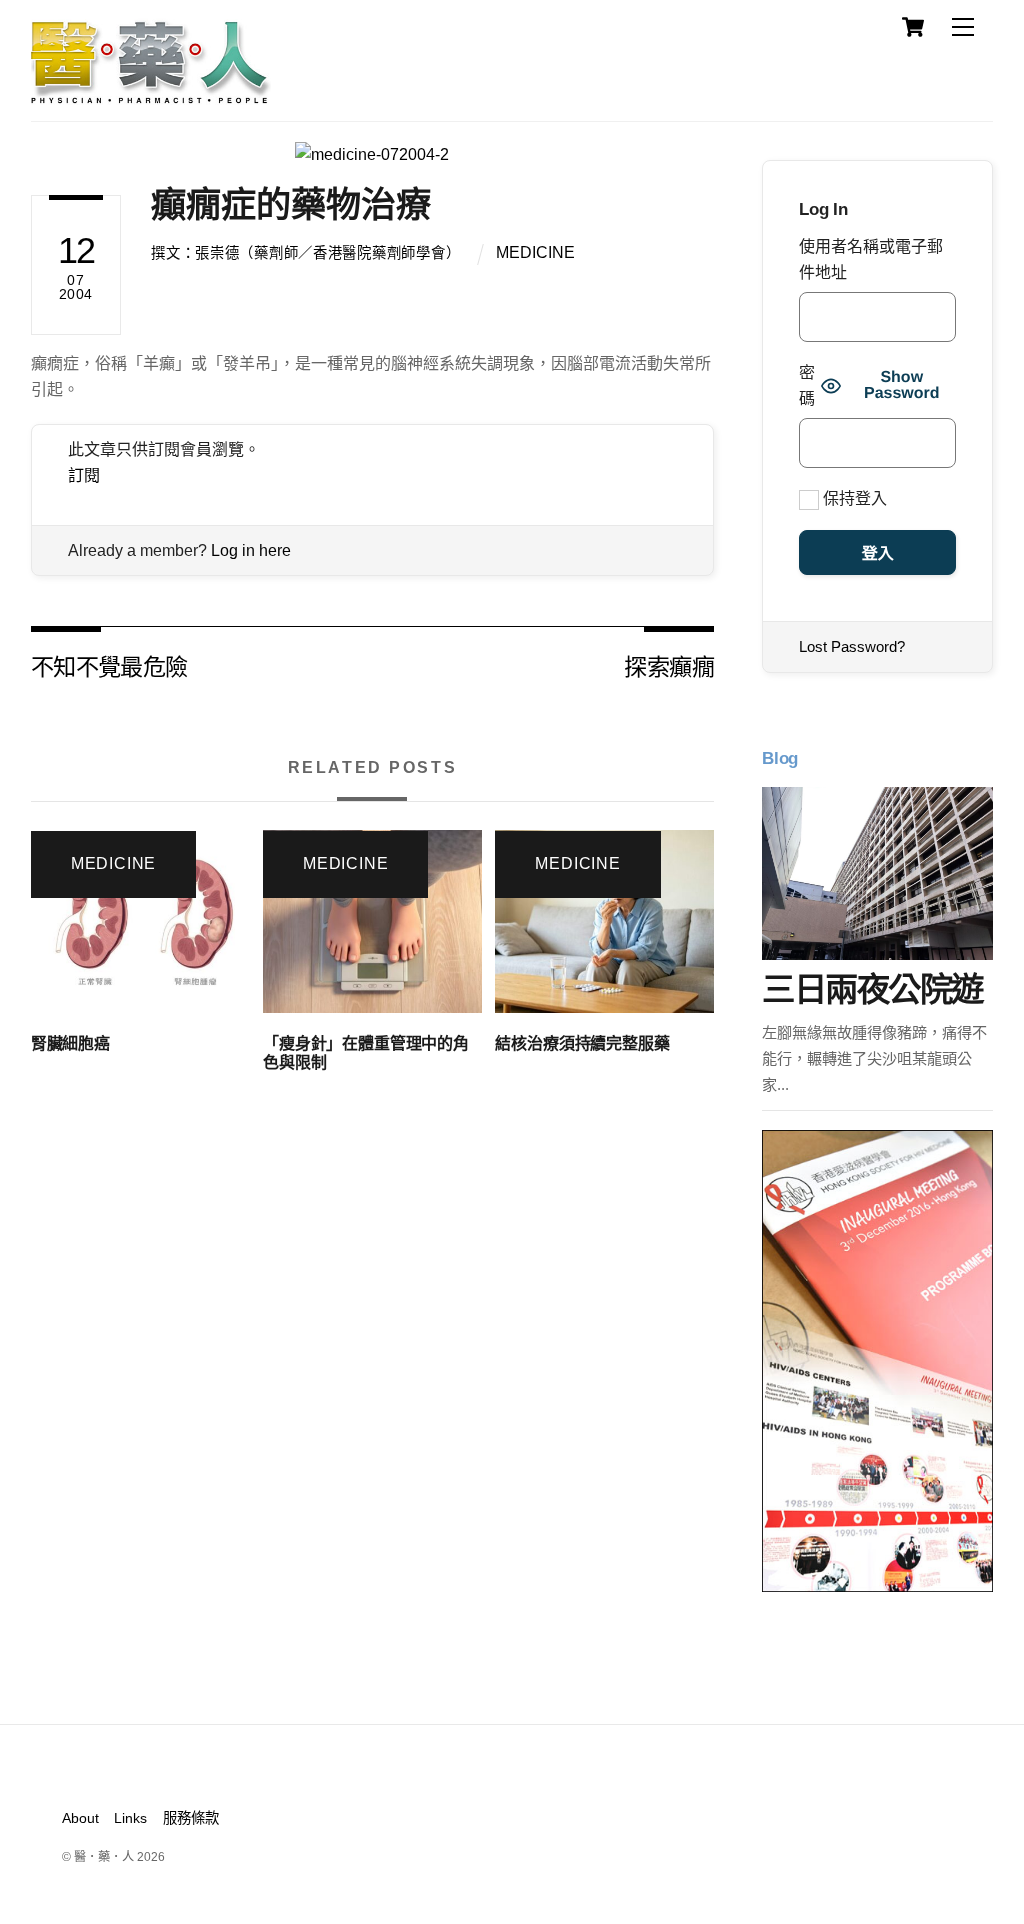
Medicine (535, 252)
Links (130, 1818)
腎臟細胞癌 (70, 1043)
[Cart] (913, 27)
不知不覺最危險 (109, 665)
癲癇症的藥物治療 (291, 204)
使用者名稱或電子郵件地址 (871, 259)
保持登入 (853, 498)
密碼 (807, 385)
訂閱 (84, 475)
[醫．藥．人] (151, 95)
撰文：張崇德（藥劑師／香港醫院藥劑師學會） (305, 253)
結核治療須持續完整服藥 (582, 1043)
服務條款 (191, 1818)
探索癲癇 (669, 665)
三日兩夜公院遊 (872, 989)
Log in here (251, 550)
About (80, 1818)
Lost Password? (852, 646)
